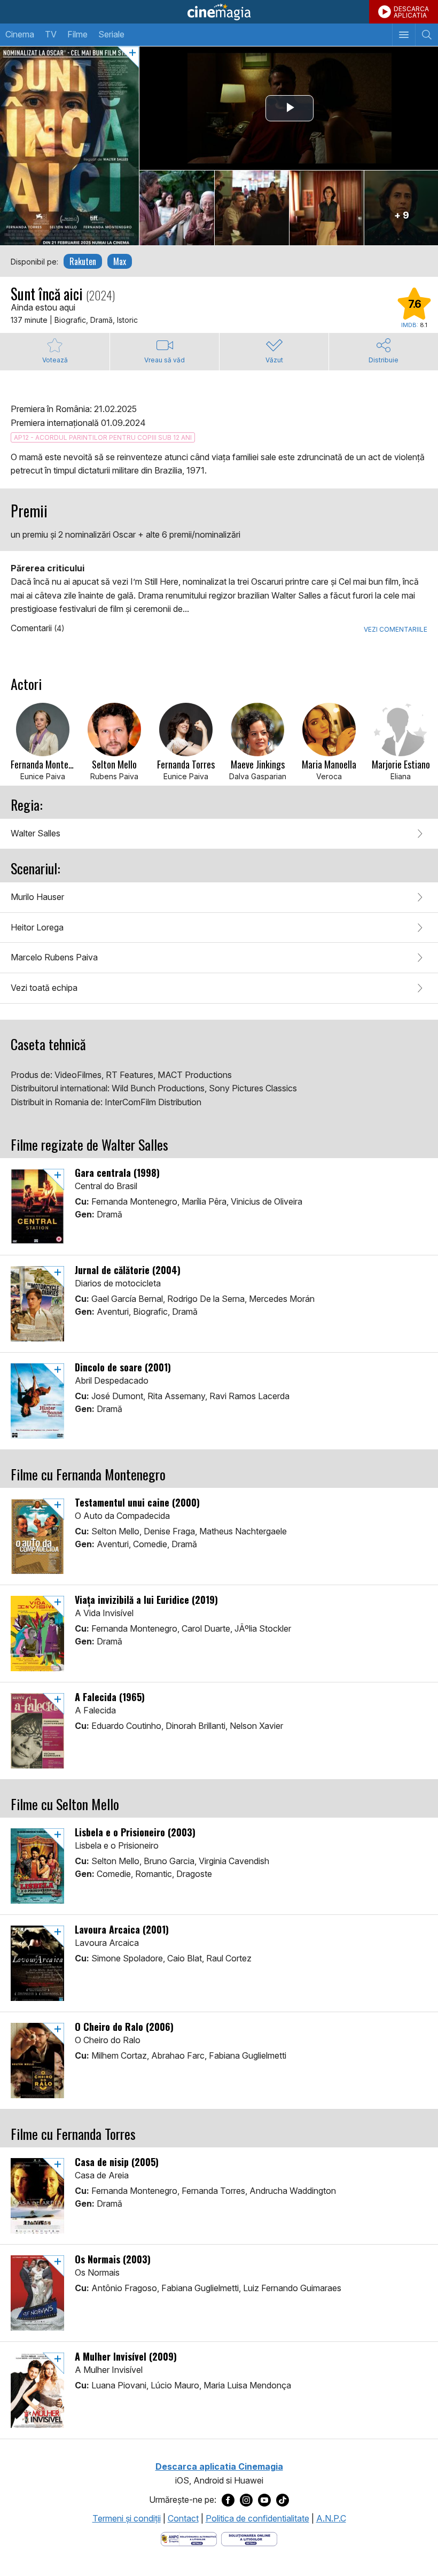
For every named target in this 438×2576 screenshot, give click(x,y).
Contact (183, 2518)
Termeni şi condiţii (127, 2518)
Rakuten (83, 261)
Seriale (111, 34)
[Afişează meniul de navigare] (404, 35)
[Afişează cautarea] (427, 35)
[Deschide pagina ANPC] (189, 2538)
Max (120, 261)
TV (51, 34)
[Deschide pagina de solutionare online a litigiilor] (249, 2538)
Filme (77, 34)
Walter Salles (36, 833)
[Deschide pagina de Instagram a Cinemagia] (246, 2500)
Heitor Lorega (37, 927)
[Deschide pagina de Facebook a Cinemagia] (228, 2500)
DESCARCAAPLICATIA (411, 12)
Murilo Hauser (37, 897)
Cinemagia (219, 12)
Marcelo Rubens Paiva (54, 957)
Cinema (20, 34)
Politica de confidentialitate (257, 2518)
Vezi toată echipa (44, 988)
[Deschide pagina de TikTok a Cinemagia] (283, 2500)
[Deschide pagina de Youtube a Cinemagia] (264, 2500)
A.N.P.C (331, 2518)
